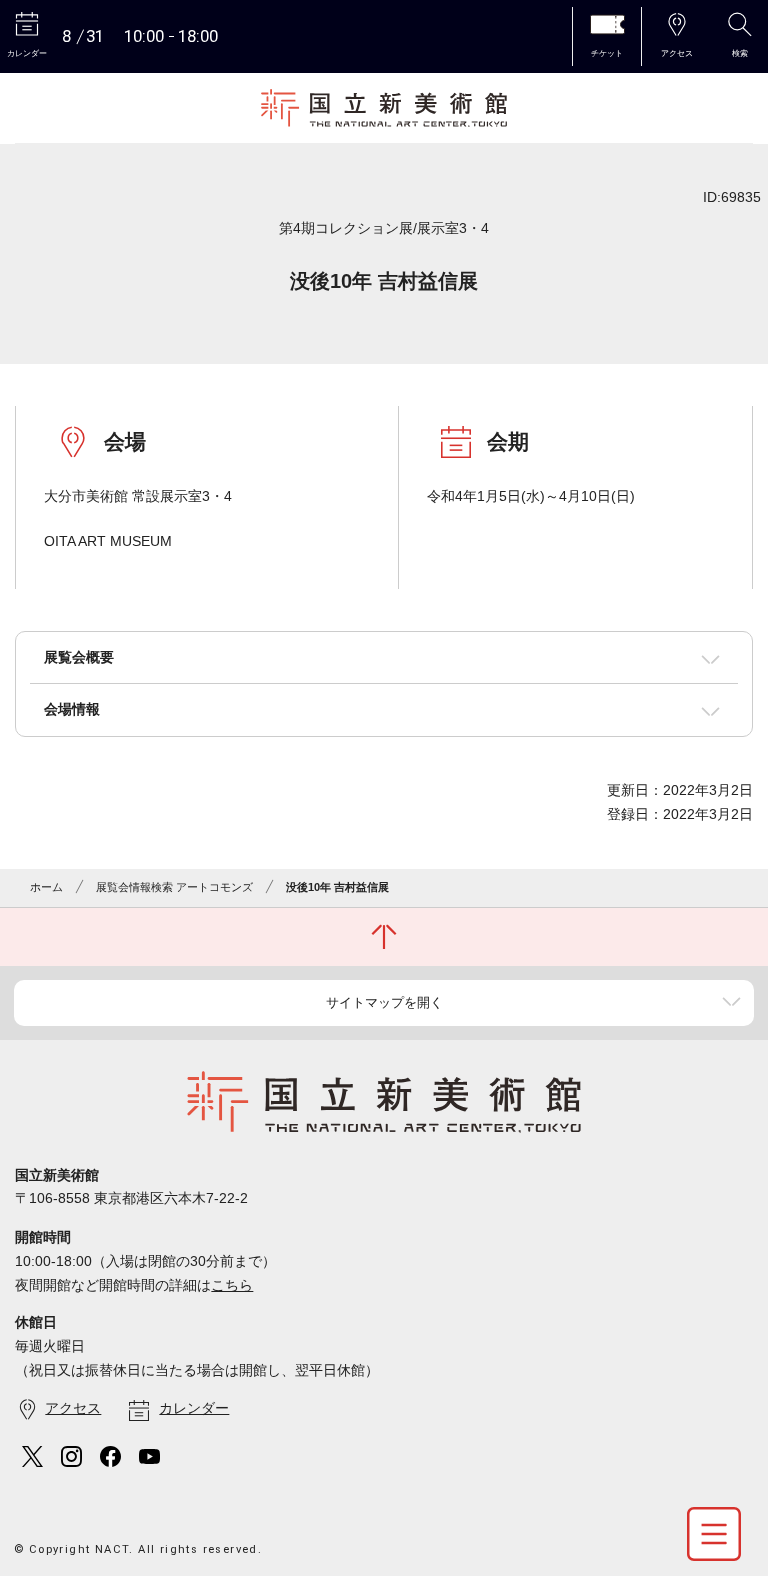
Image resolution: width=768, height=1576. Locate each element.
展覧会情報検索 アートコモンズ (174, 887)
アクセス (73, 1408)
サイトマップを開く (384, 1002)
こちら (232, 1285)
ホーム (46, 887)
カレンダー (194, 1408)
